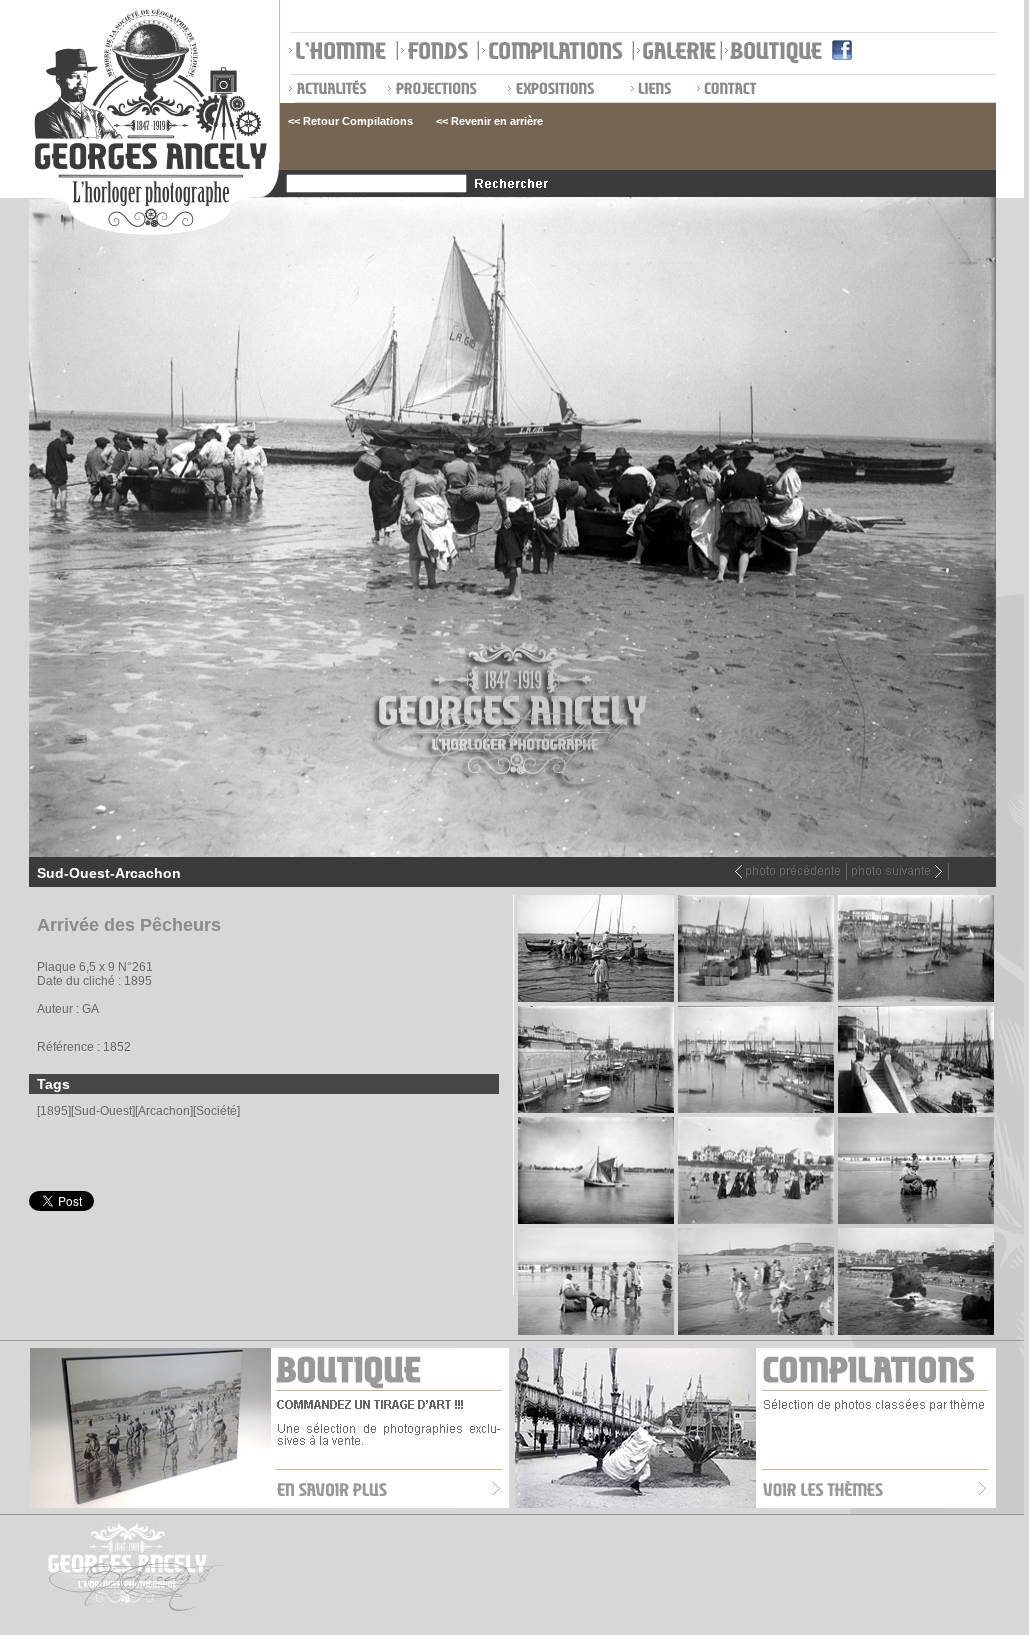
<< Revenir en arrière (489, 121)
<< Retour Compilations (350, 121)
